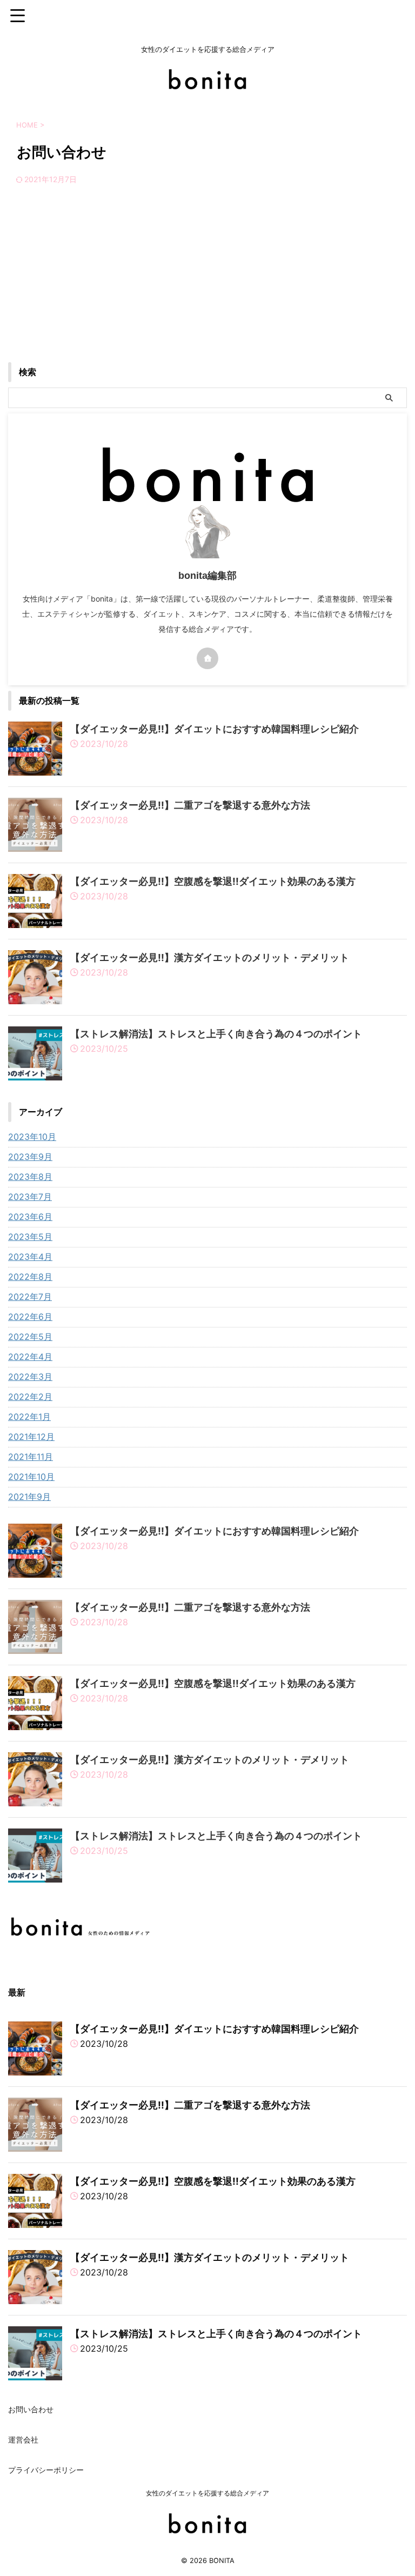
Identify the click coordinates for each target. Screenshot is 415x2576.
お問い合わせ (31, 2409)
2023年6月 (30, 1217)
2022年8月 (30, 1277)
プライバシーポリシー (46, 2470)
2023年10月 (32, 1137)
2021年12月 (31, 1437)
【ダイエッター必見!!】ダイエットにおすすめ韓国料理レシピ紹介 (215, 729)
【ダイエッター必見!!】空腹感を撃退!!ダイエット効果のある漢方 (213, 881)
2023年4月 (30, 1257)
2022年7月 (30, 1297)
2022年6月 (30, 1317)
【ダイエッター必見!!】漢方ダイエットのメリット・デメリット (210, 957)
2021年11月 (31, 1457)
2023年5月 (30, 1237)
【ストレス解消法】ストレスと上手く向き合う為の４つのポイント (216, 1034)
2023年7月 (30, 1197)
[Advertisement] (207, 281)
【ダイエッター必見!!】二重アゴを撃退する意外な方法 (190, 805)
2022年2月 (30, 1397)
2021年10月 (31, 1477)
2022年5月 (30, 1337)
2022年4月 (30, 1357)
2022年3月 (30, 1377)
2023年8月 (30, 1177)
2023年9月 (30, 1157)
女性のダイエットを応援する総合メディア (207, 2493)
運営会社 (23, 2440)
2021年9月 (29, 1497)
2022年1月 (29, 1417)
